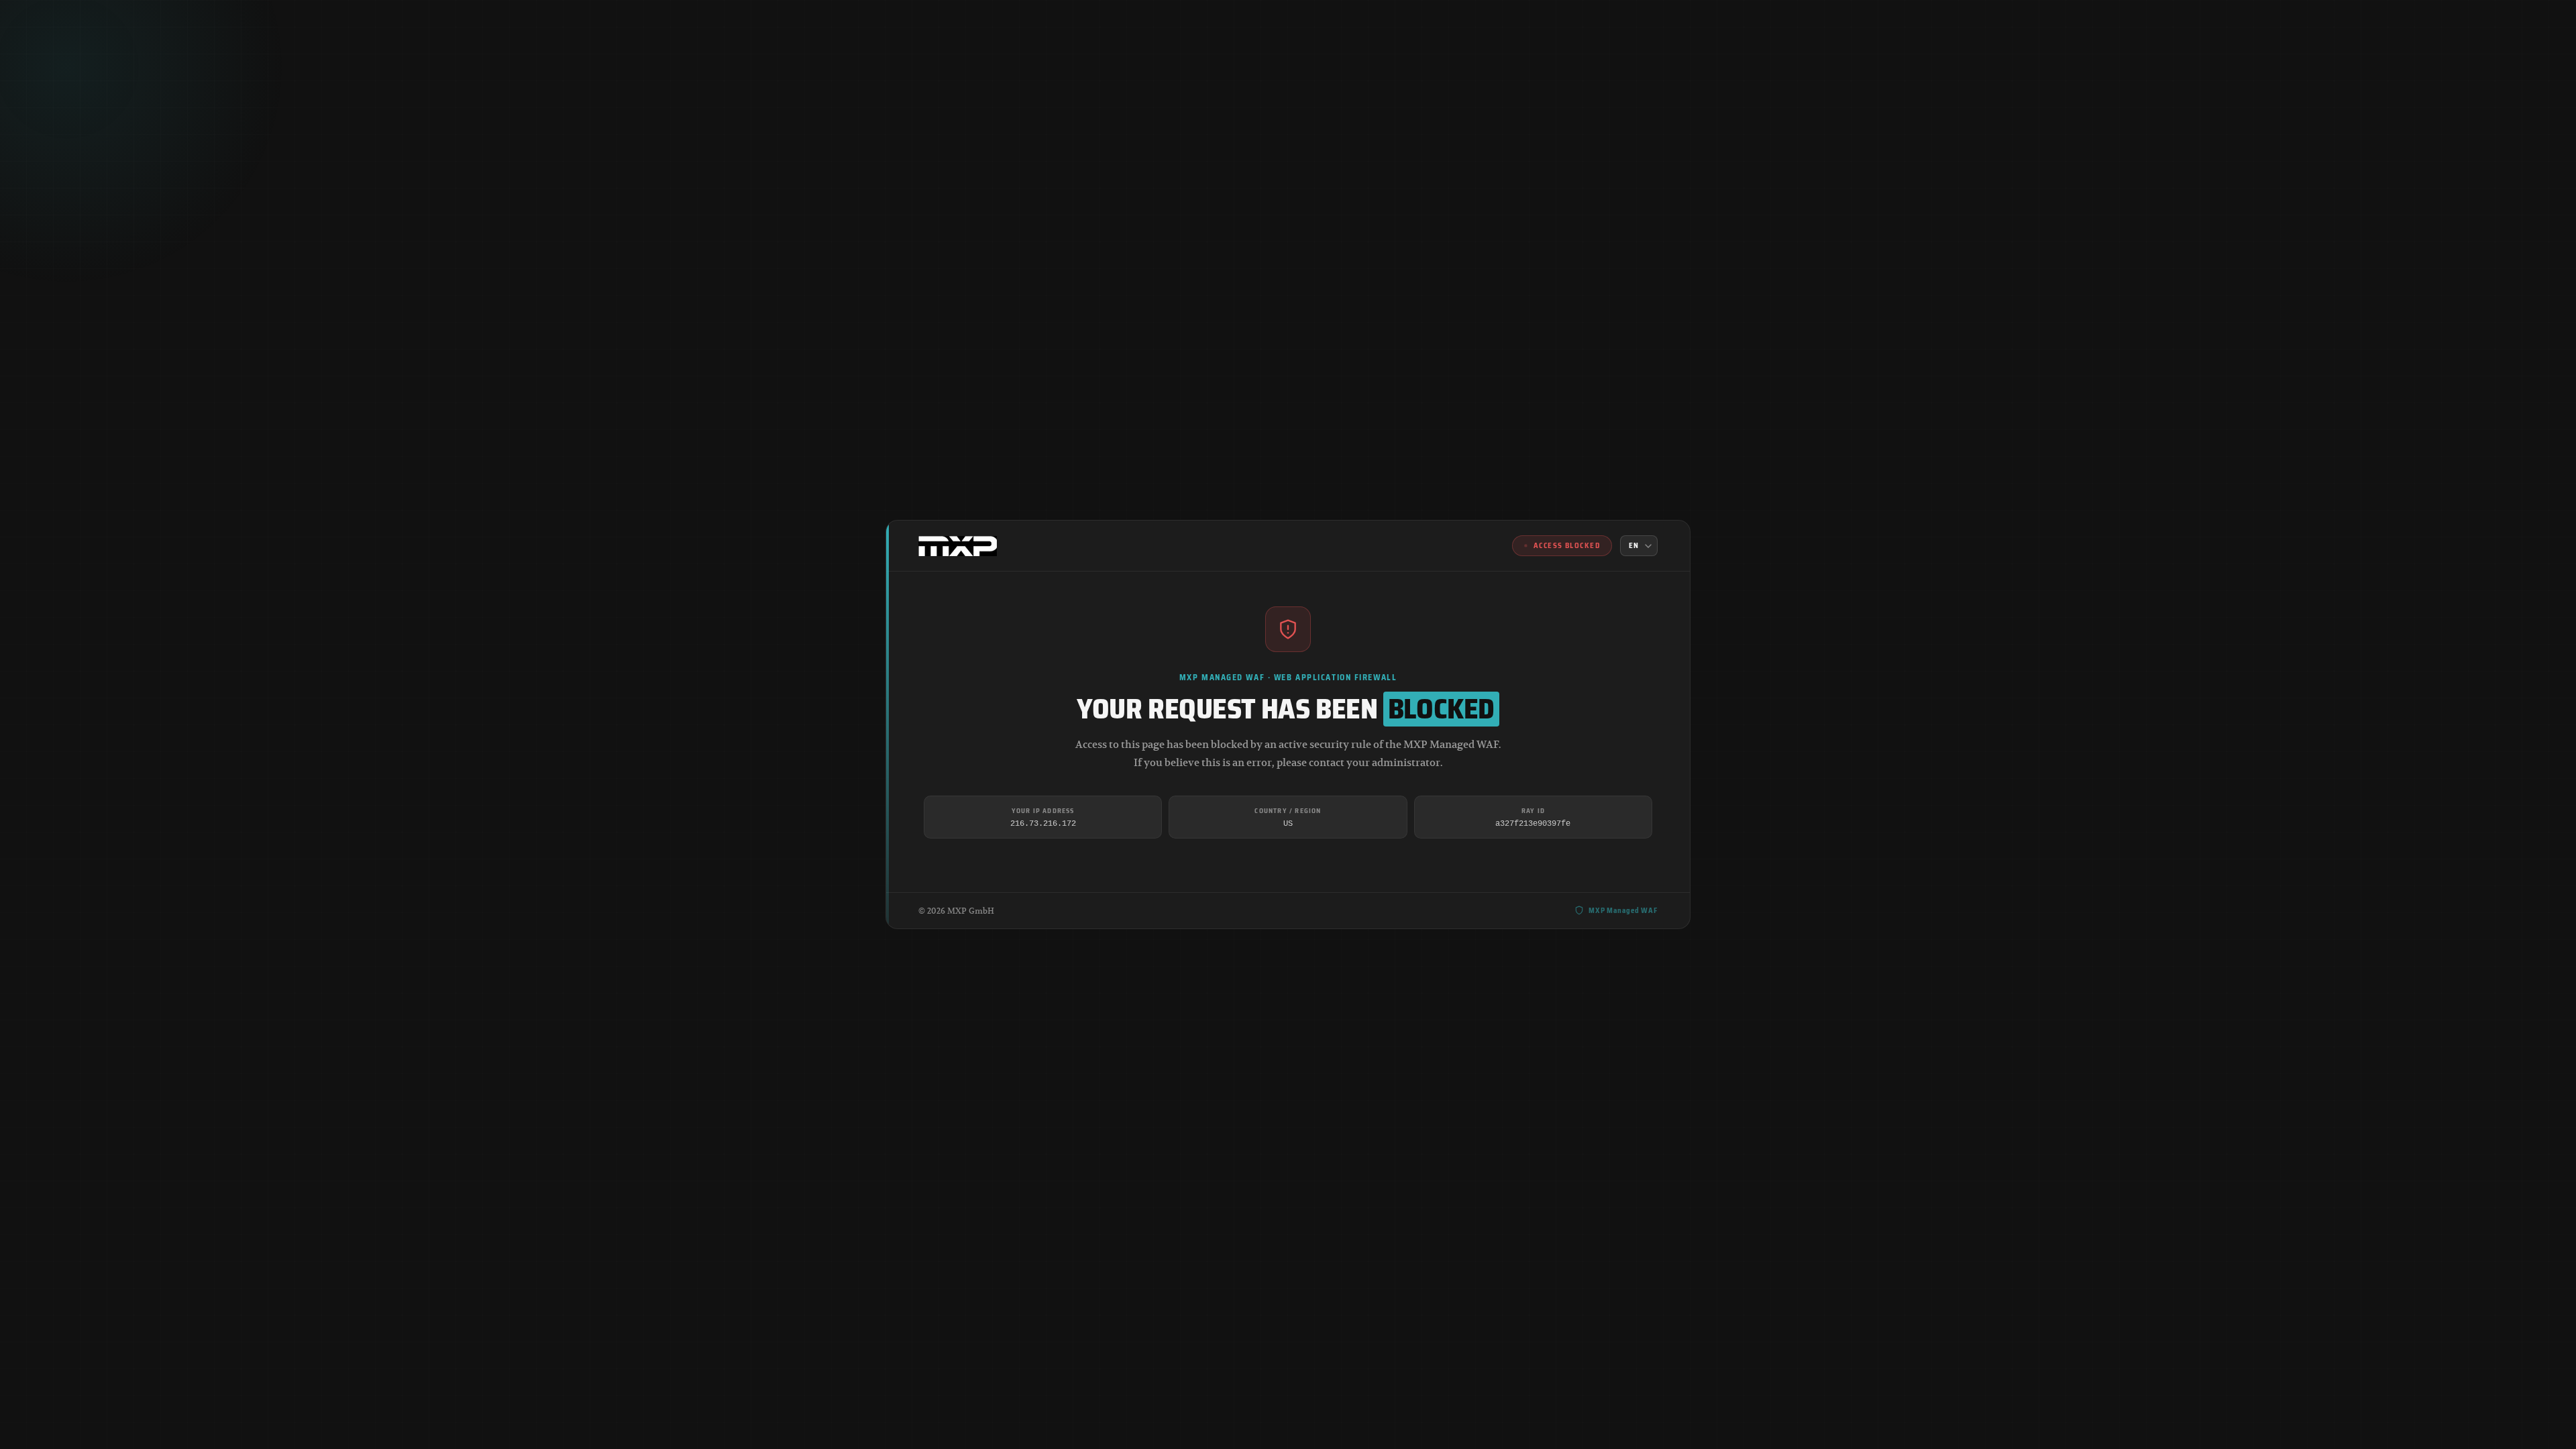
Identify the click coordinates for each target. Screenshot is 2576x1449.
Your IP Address (1043, 811)
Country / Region (1288, 811)
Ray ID (1533, 811)
